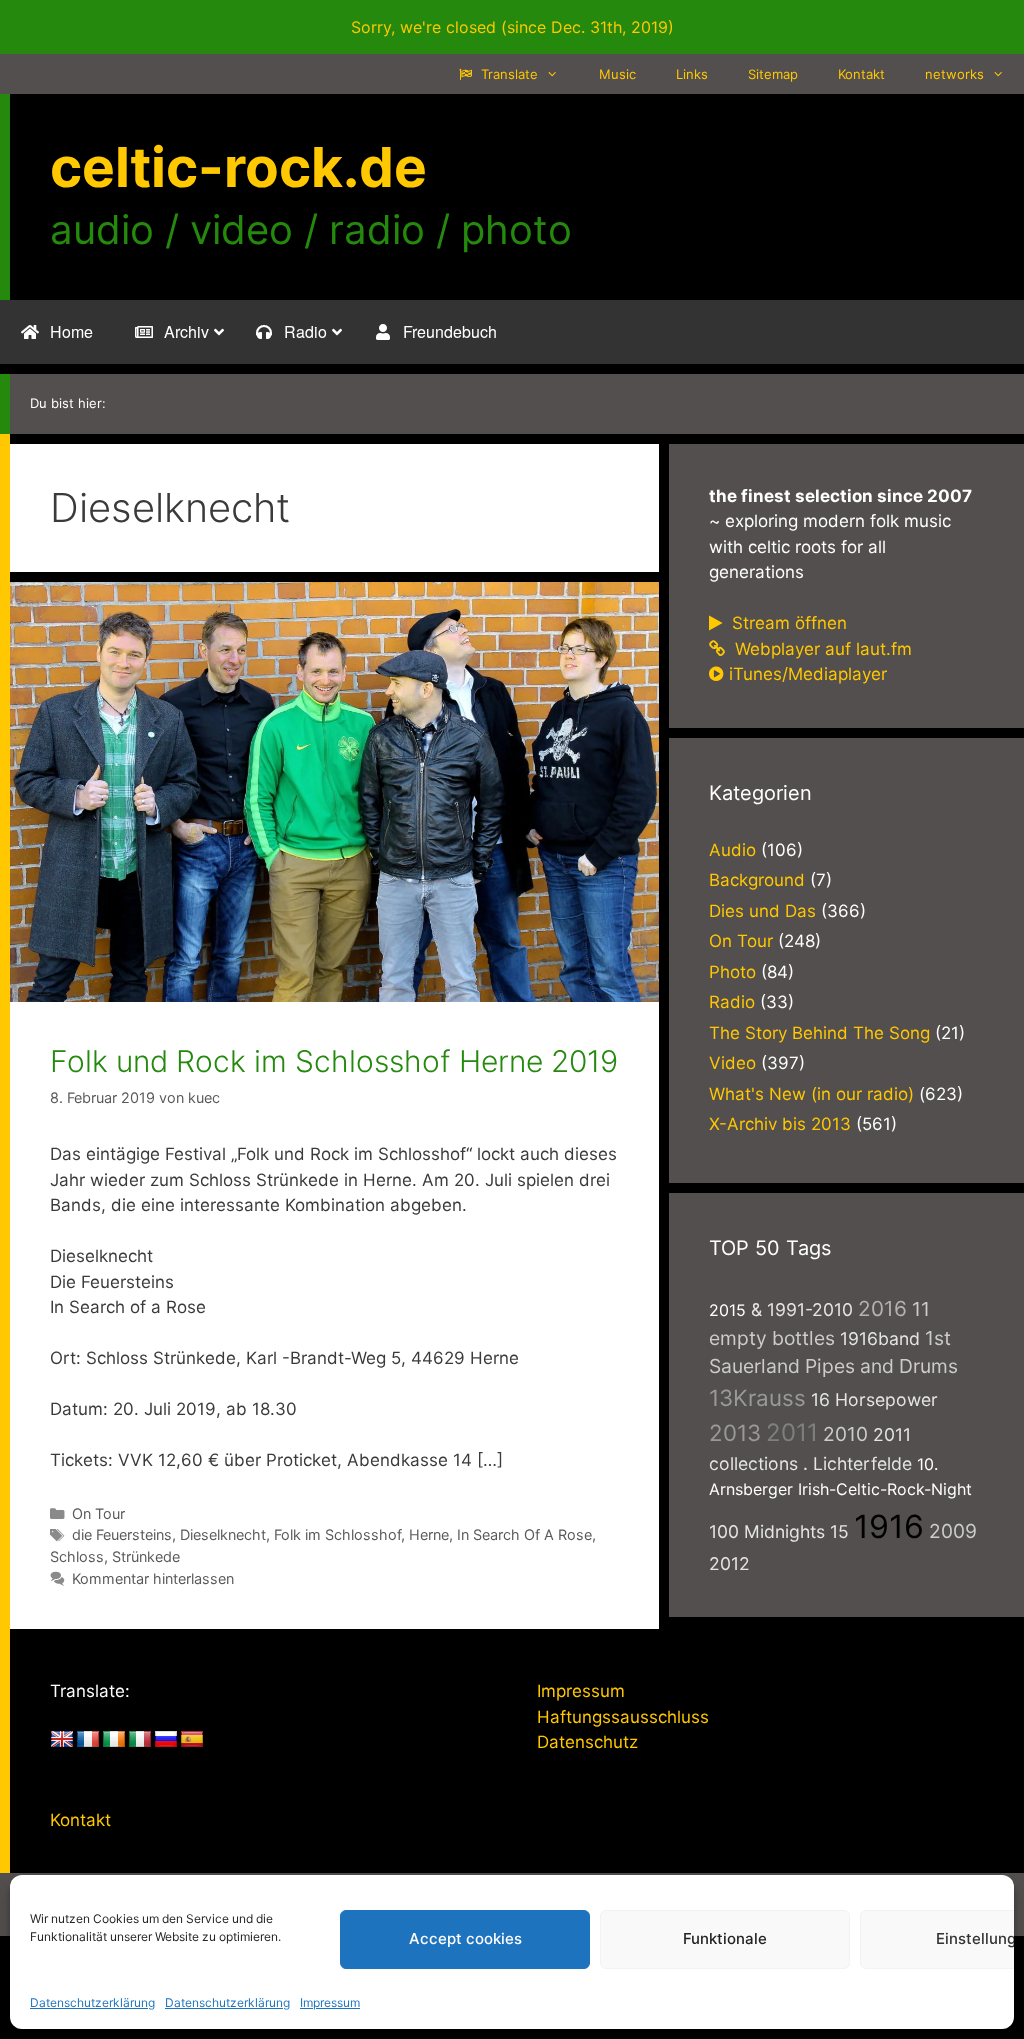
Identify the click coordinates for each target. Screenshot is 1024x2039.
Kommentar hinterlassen (153, 1578)
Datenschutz (587, 1742)
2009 (953, 1531)
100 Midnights (767, 1531)
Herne (429, 1534)
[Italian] (140, 1740)
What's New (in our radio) (811, 1094)
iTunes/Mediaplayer (808, 674)
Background (757, 880)
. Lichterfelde (857, 1463)
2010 (845, 1434)
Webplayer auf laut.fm (821, 649)
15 (839, 1531)
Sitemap (773, 74)
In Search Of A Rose (524, 1534)
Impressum (330, 2002)
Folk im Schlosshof (337, 1534)
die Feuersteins (122, 1534)
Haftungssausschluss (623, 1717)
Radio (732, 1002)
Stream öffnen (787, 623)
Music (617, 74)
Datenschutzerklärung (92, 2002)
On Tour (98, 1513)
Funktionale (725, 1938)
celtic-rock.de (238, 167)
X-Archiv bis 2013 (780, 1124)
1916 (889, 1526)
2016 (882, 1308)
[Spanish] (192, 1740)
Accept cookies (465, 1938)
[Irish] (114, 1740)
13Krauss (757, 1397)
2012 (729, 1563)
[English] (62, 1740)
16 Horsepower (874, 1399)
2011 (792, 1432)
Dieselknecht (223, 1534)
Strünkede (146, 1556)
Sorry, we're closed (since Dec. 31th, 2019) (512, 27)
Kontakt (861, 74)
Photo (732, 972)
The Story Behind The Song (819, 1033)
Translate (507, 74)
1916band (880, 1338)
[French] (88, 1740)
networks (954, 74)
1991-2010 (810, 1309)
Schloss (77, 1556)
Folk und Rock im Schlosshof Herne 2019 (334, 1061)
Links (692, 74)
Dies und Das (762, 911)
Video (732, 1063)
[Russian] (166, 1740)
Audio (732, 850)
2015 (727, 1310)
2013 (735, 1432)
